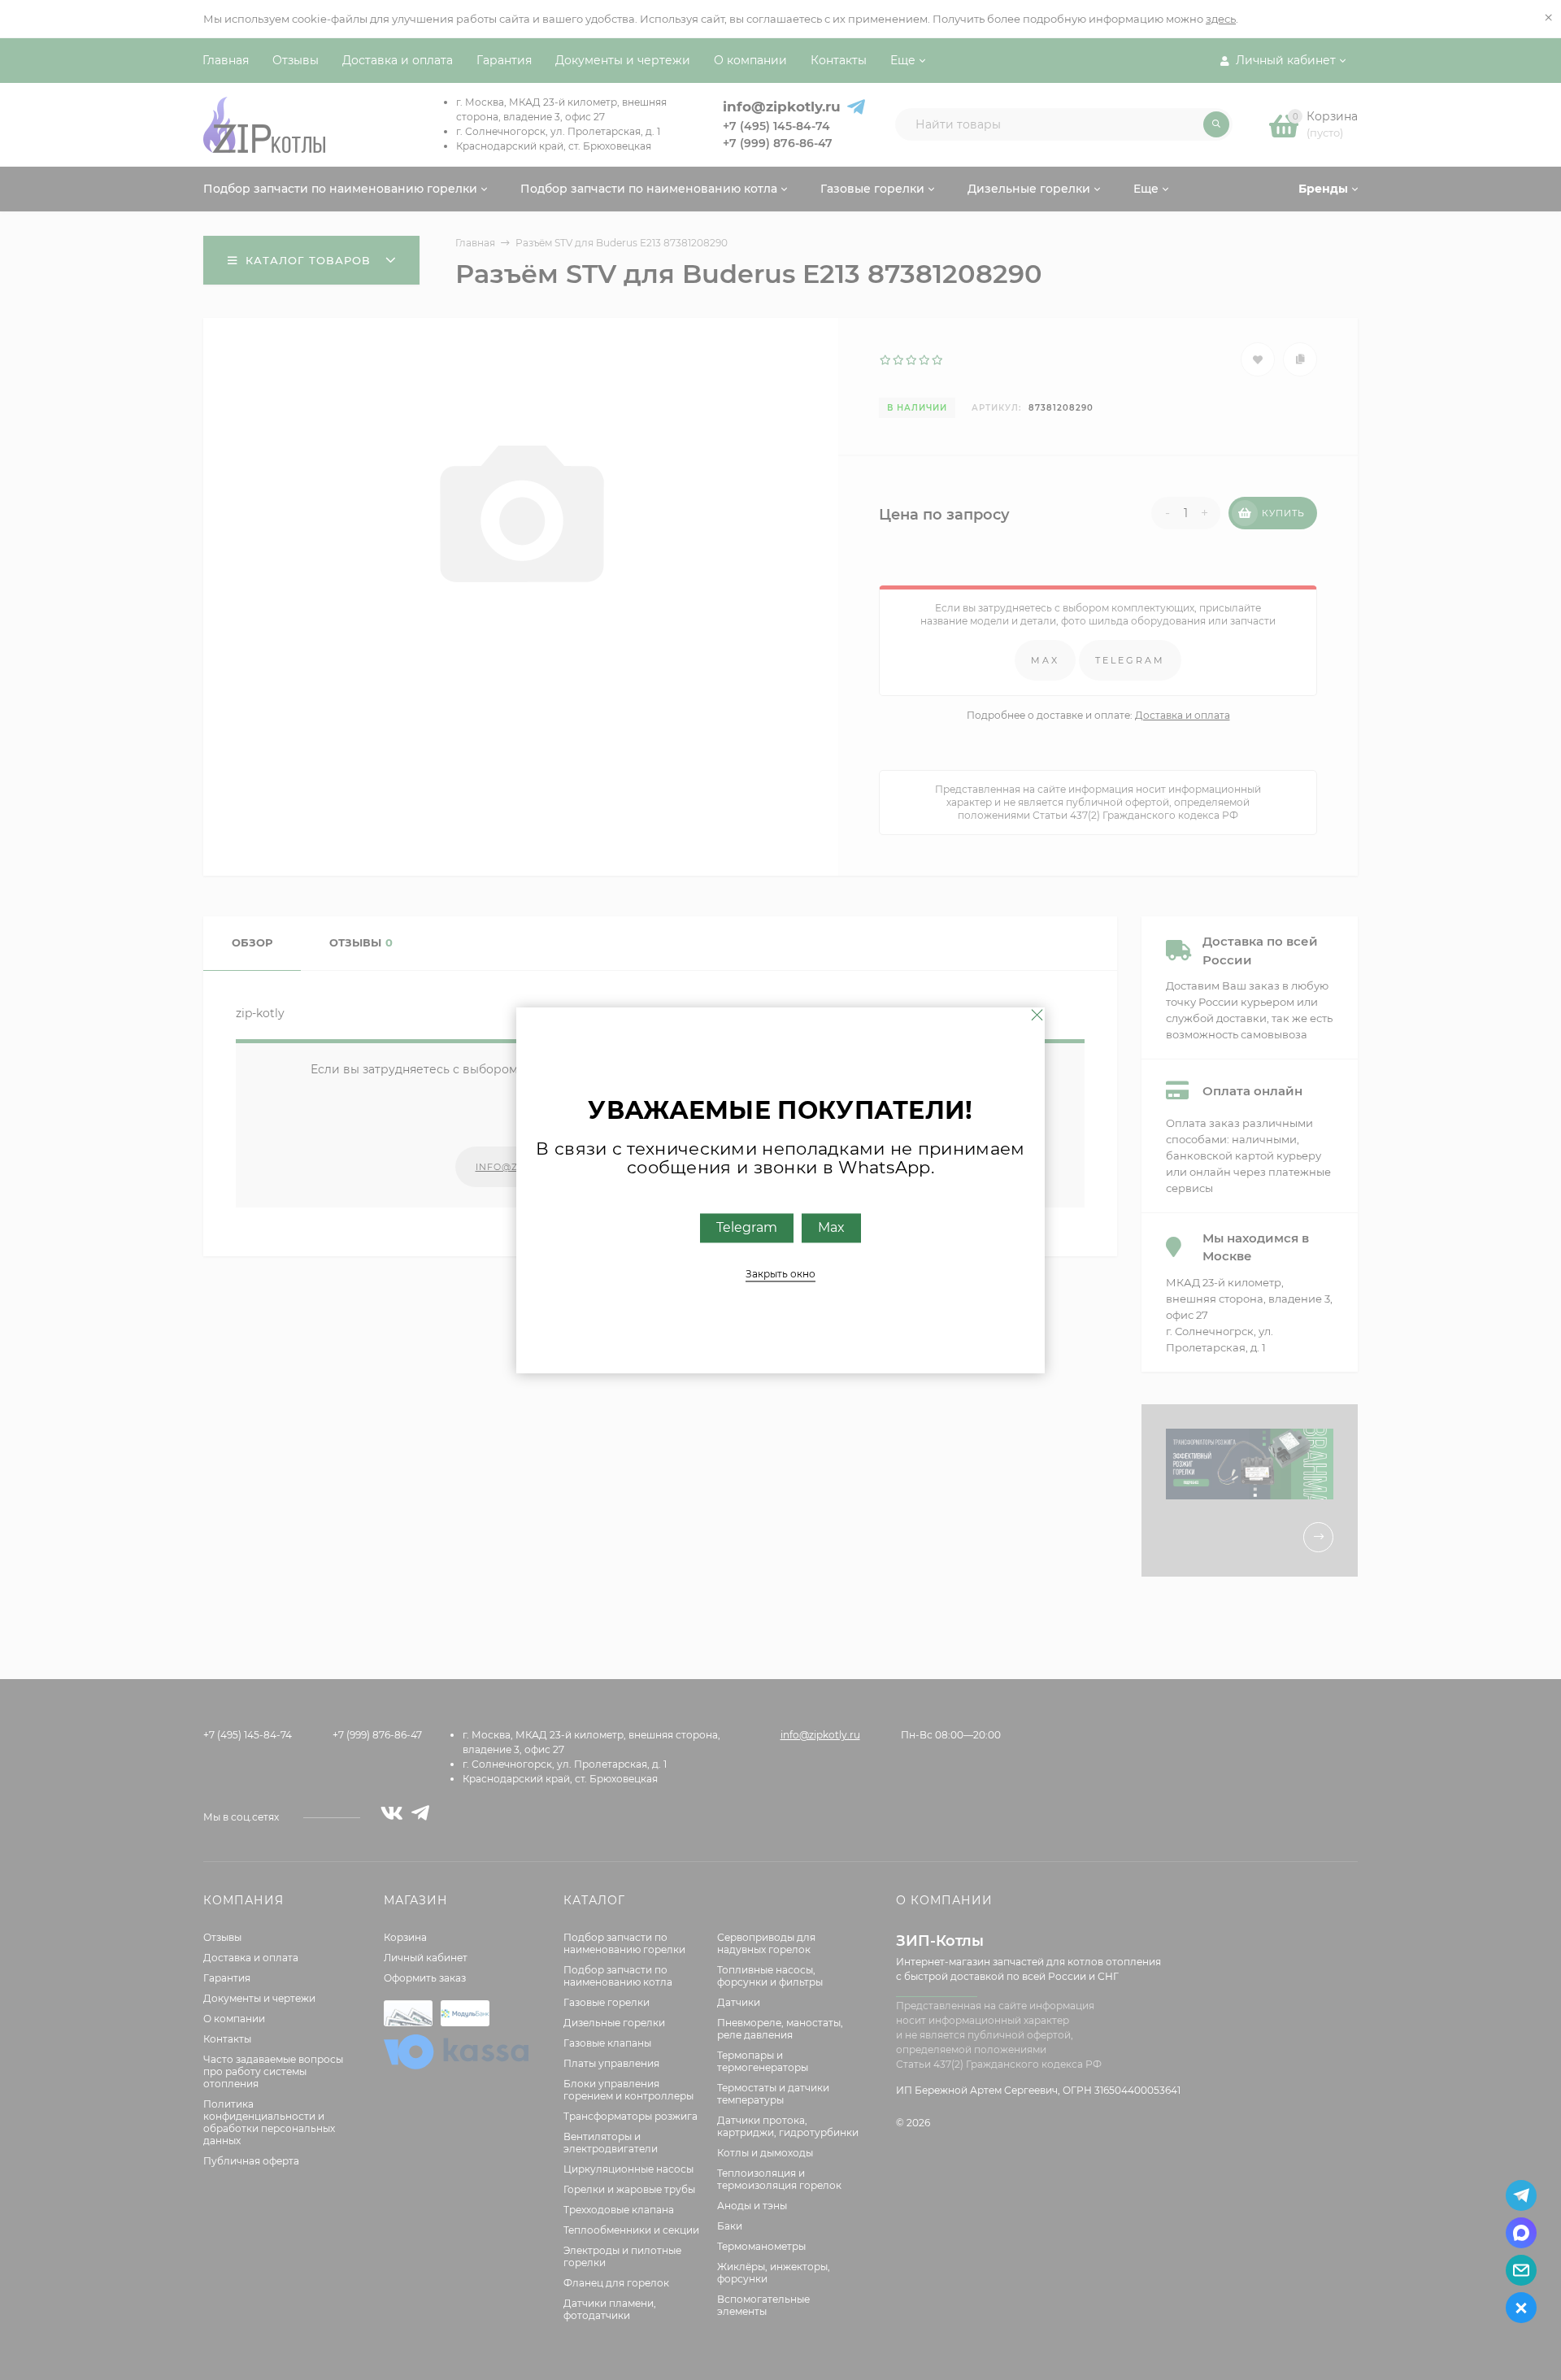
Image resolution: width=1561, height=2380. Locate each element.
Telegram (747, 1227)
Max (831, 1227)
